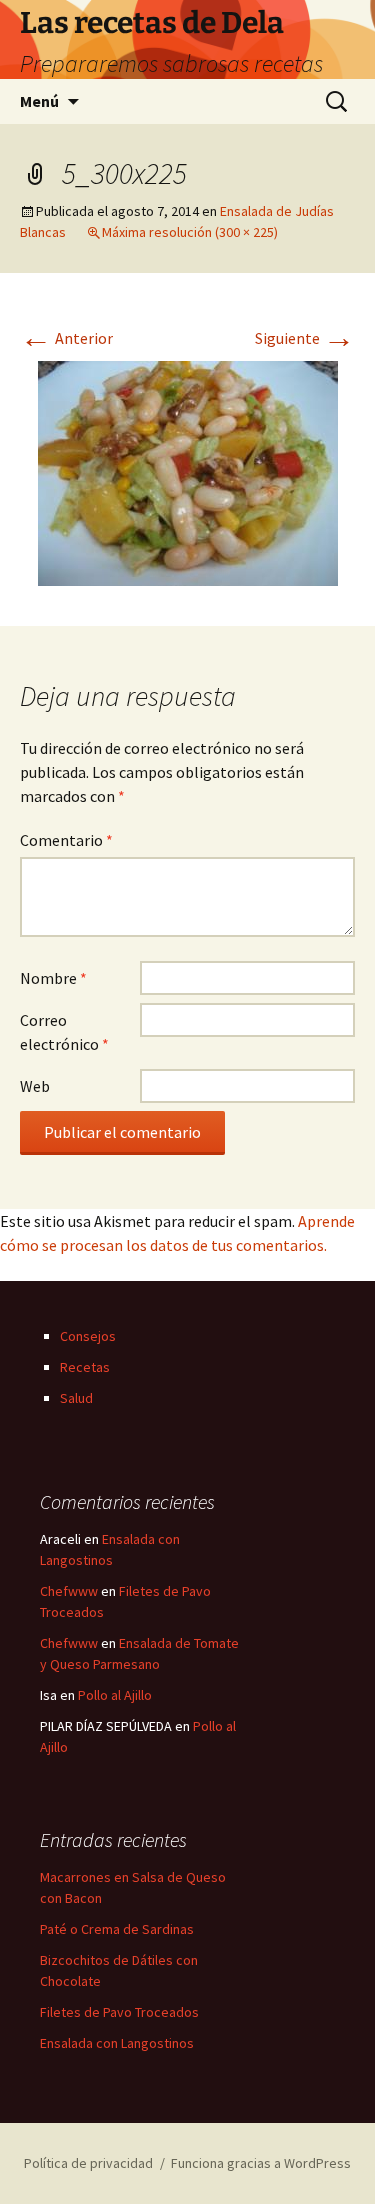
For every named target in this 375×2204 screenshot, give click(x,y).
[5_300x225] (188, 471)
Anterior (66, 338)
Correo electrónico (64, 1032)
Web (35, 1086)
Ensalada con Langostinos (117, 2043)
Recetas (85, 1367)
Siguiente (305, 338)
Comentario (66, 840)
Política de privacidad (88, 2163)
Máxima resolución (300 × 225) (190, 232)
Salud (76, 1398)
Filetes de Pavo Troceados (119, 2012)
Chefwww (69, 1591)
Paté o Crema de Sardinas (117, 1929)
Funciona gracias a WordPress (261, 2163)
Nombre (53, 978)
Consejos (88, 1336)
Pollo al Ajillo (115, 1695)
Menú (39, 101)
